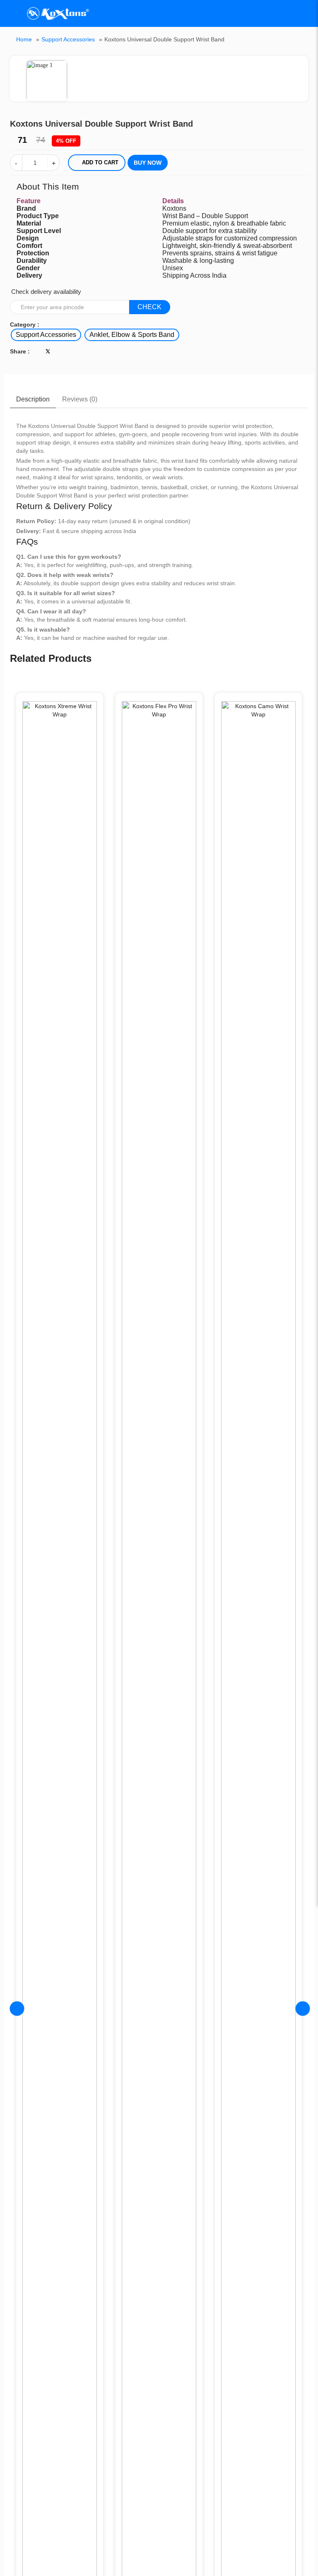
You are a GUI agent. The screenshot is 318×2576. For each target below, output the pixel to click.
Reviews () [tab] (80, 399)
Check (149, 307)
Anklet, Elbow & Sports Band (132, 335)
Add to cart (100, 162)
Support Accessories (68, 39)
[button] (302, 63)
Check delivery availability (46, 292)
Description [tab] (33, 399)
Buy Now (148, 163)
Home (24, 39)
